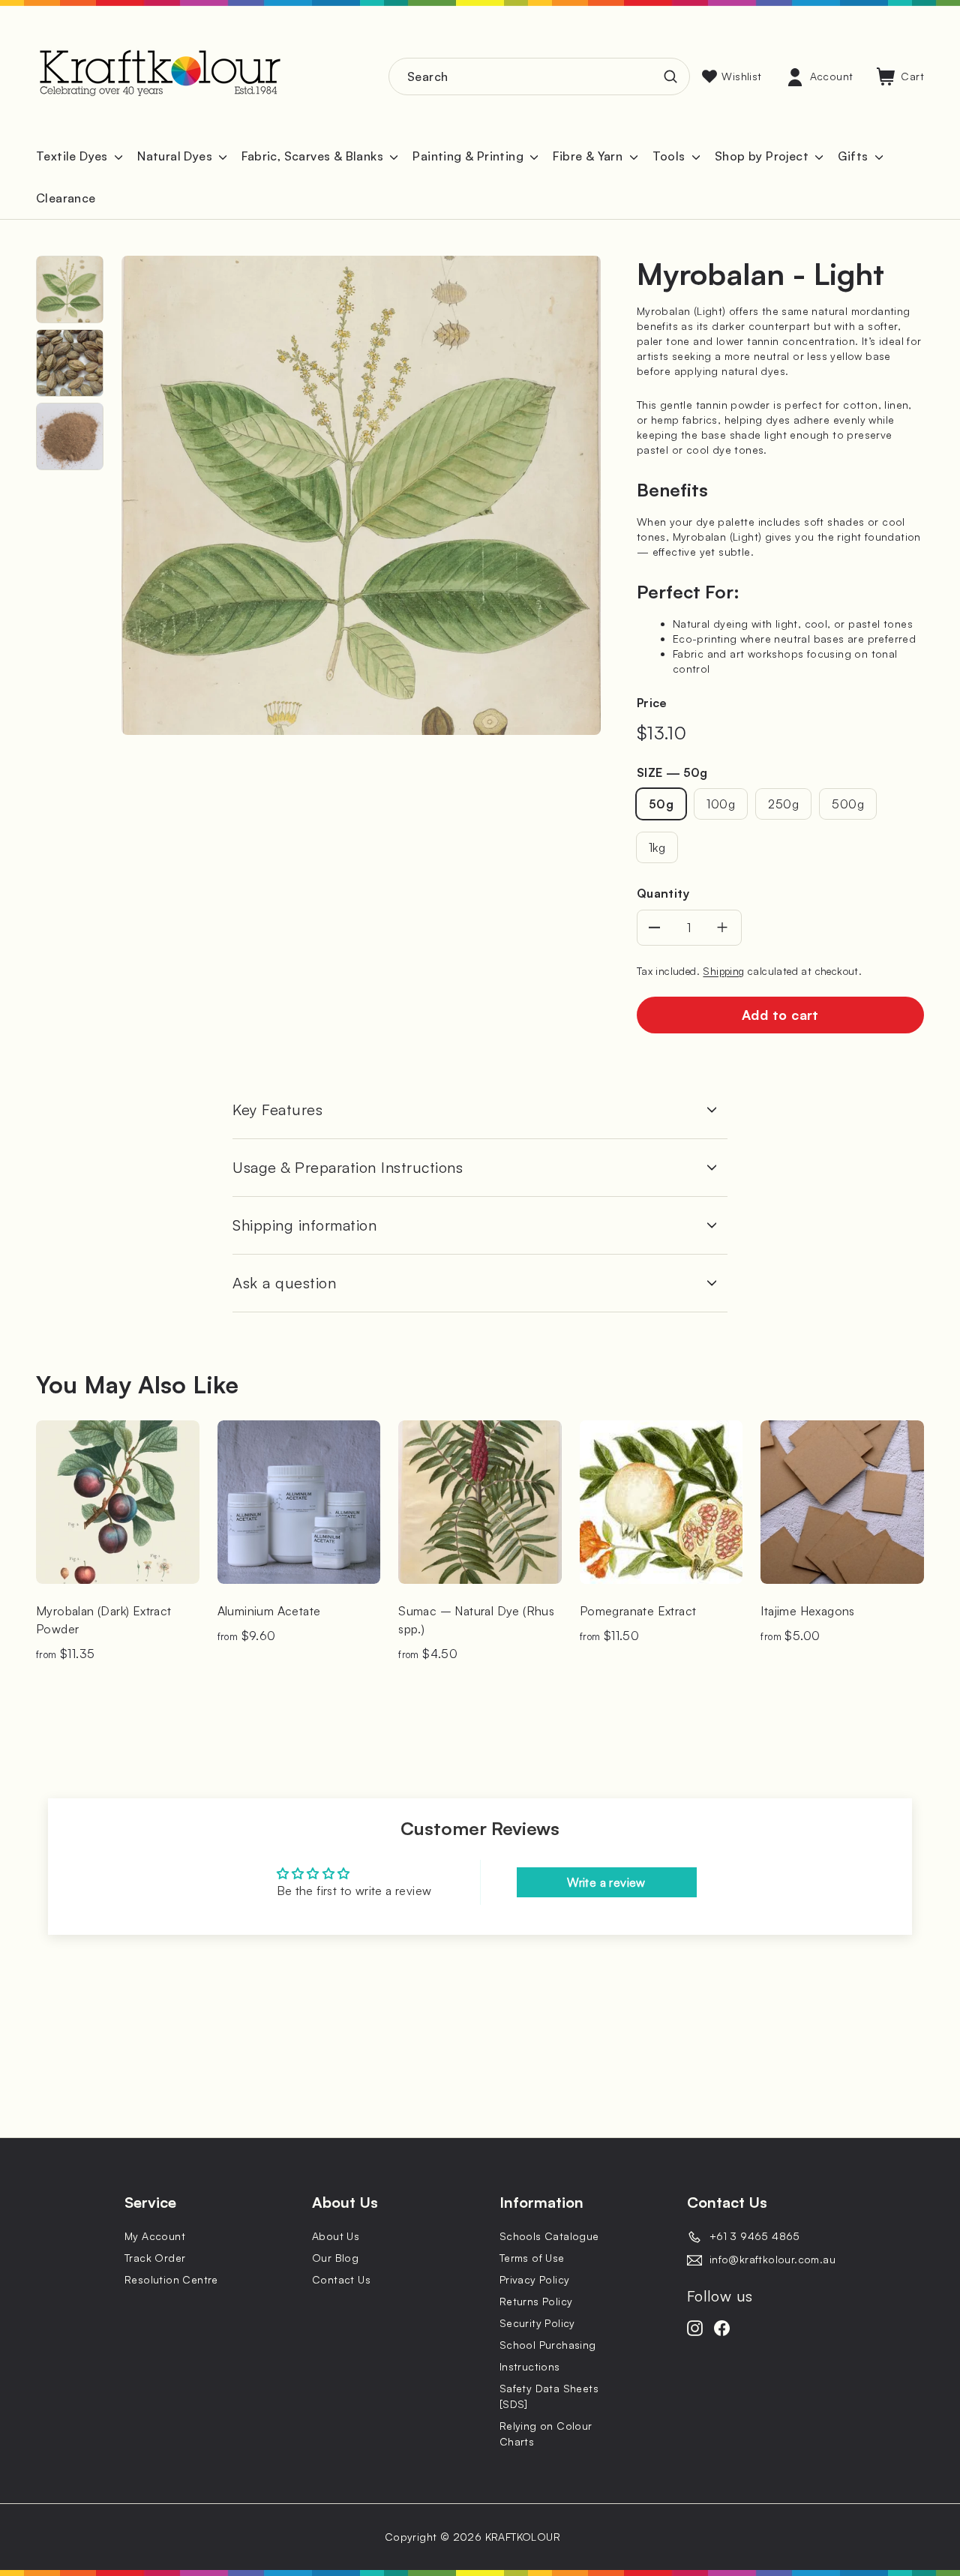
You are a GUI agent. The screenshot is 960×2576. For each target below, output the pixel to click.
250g (783, 804)
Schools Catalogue (549, 2236)
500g (848, 804)
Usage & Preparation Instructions (348, 1167)
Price (652, 703)
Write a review (606, 1882)
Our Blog (335, 2258)
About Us (336, 2236)
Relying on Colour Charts (546, 2434)
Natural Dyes (176, 156)
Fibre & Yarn (589, 156)
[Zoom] (361, 495)
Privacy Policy (535, 2279)
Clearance (66, 198)
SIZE (672, 772)
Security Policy (537, 2323)
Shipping (723, 971)
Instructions (530, 2366)
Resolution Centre (171, 2279)
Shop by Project (763, 156)
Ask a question (284, 1283)
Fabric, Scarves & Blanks (314, 156)
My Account (155, 2236)
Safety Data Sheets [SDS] (549, 2396)
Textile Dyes (73, 156)
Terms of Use (532, 2258)
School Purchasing (548, 2345)
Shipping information (304, 1225)
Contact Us (341, 2279)
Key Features (277, 1110)
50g (661, 804)
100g (721, 804)
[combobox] (539, 76)
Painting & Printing (469, 156)
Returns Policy (536, 2301)
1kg (657, 847)
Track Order (155, 2258)
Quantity (663, 893)
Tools (670, 156)
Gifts (854, 156)
